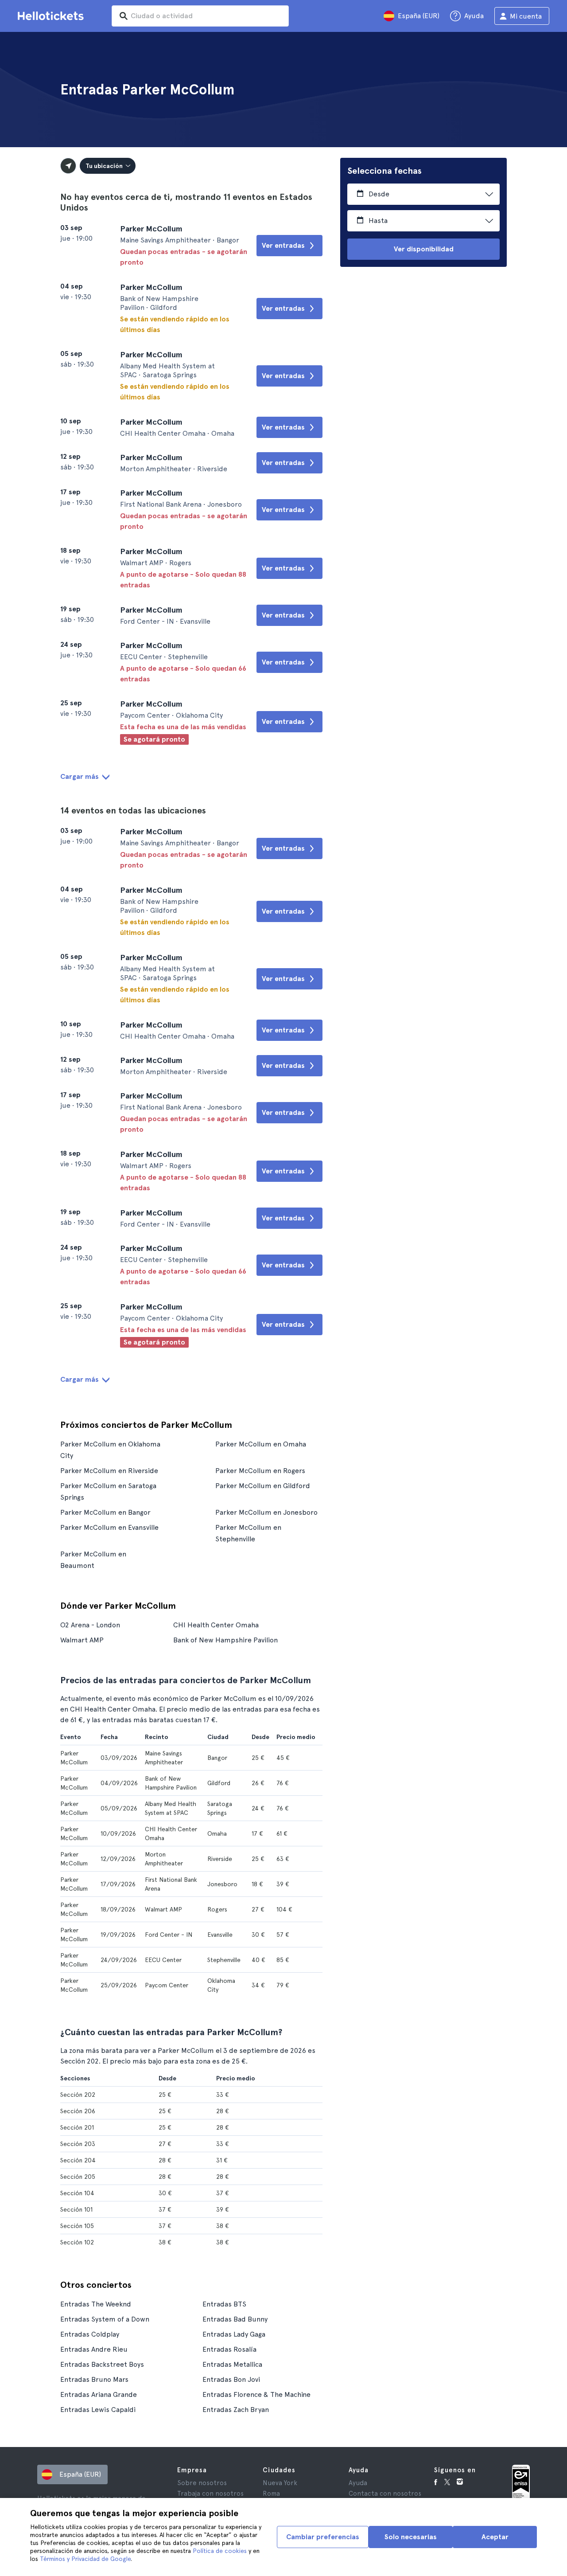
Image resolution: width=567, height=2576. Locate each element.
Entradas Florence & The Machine (256, 2394)
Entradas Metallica (232, 2364)
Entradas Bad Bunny (235, 2319)
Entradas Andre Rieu (94, 2349)
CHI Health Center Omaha (216, 1625)
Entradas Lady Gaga (234, 2334)
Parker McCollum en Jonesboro (266, 1512)
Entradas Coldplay (90, 2334)
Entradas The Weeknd (96, 2304)
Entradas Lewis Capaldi (98, 2410)
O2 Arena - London (90, 1625)
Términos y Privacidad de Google (85, 2559)
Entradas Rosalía (229, 2349)
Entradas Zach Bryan (236, 2410)
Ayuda (358, 2483)
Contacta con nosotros (385, 2494)
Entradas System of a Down (105, 2319)
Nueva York (280, 2483)
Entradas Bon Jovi (231, 2379)
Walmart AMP (82, 1640)
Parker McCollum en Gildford (263, 1486)
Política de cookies (220, 2551)
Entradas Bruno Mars (94, 2379)
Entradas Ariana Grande (99, 2394)
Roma (271, 2494)
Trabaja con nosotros (210, 2494)
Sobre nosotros (202, 2483)
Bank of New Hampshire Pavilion (225, 1640)
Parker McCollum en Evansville (109, 1527)
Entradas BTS (224, 2304)
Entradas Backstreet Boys (102, 2364)
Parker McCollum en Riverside (109, 1471)
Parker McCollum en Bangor (105, 1512)
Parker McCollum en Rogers (260, 1471)
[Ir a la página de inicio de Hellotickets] (52, 16)
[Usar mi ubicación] (68, 166)
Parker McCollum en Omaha (261, 1444)
